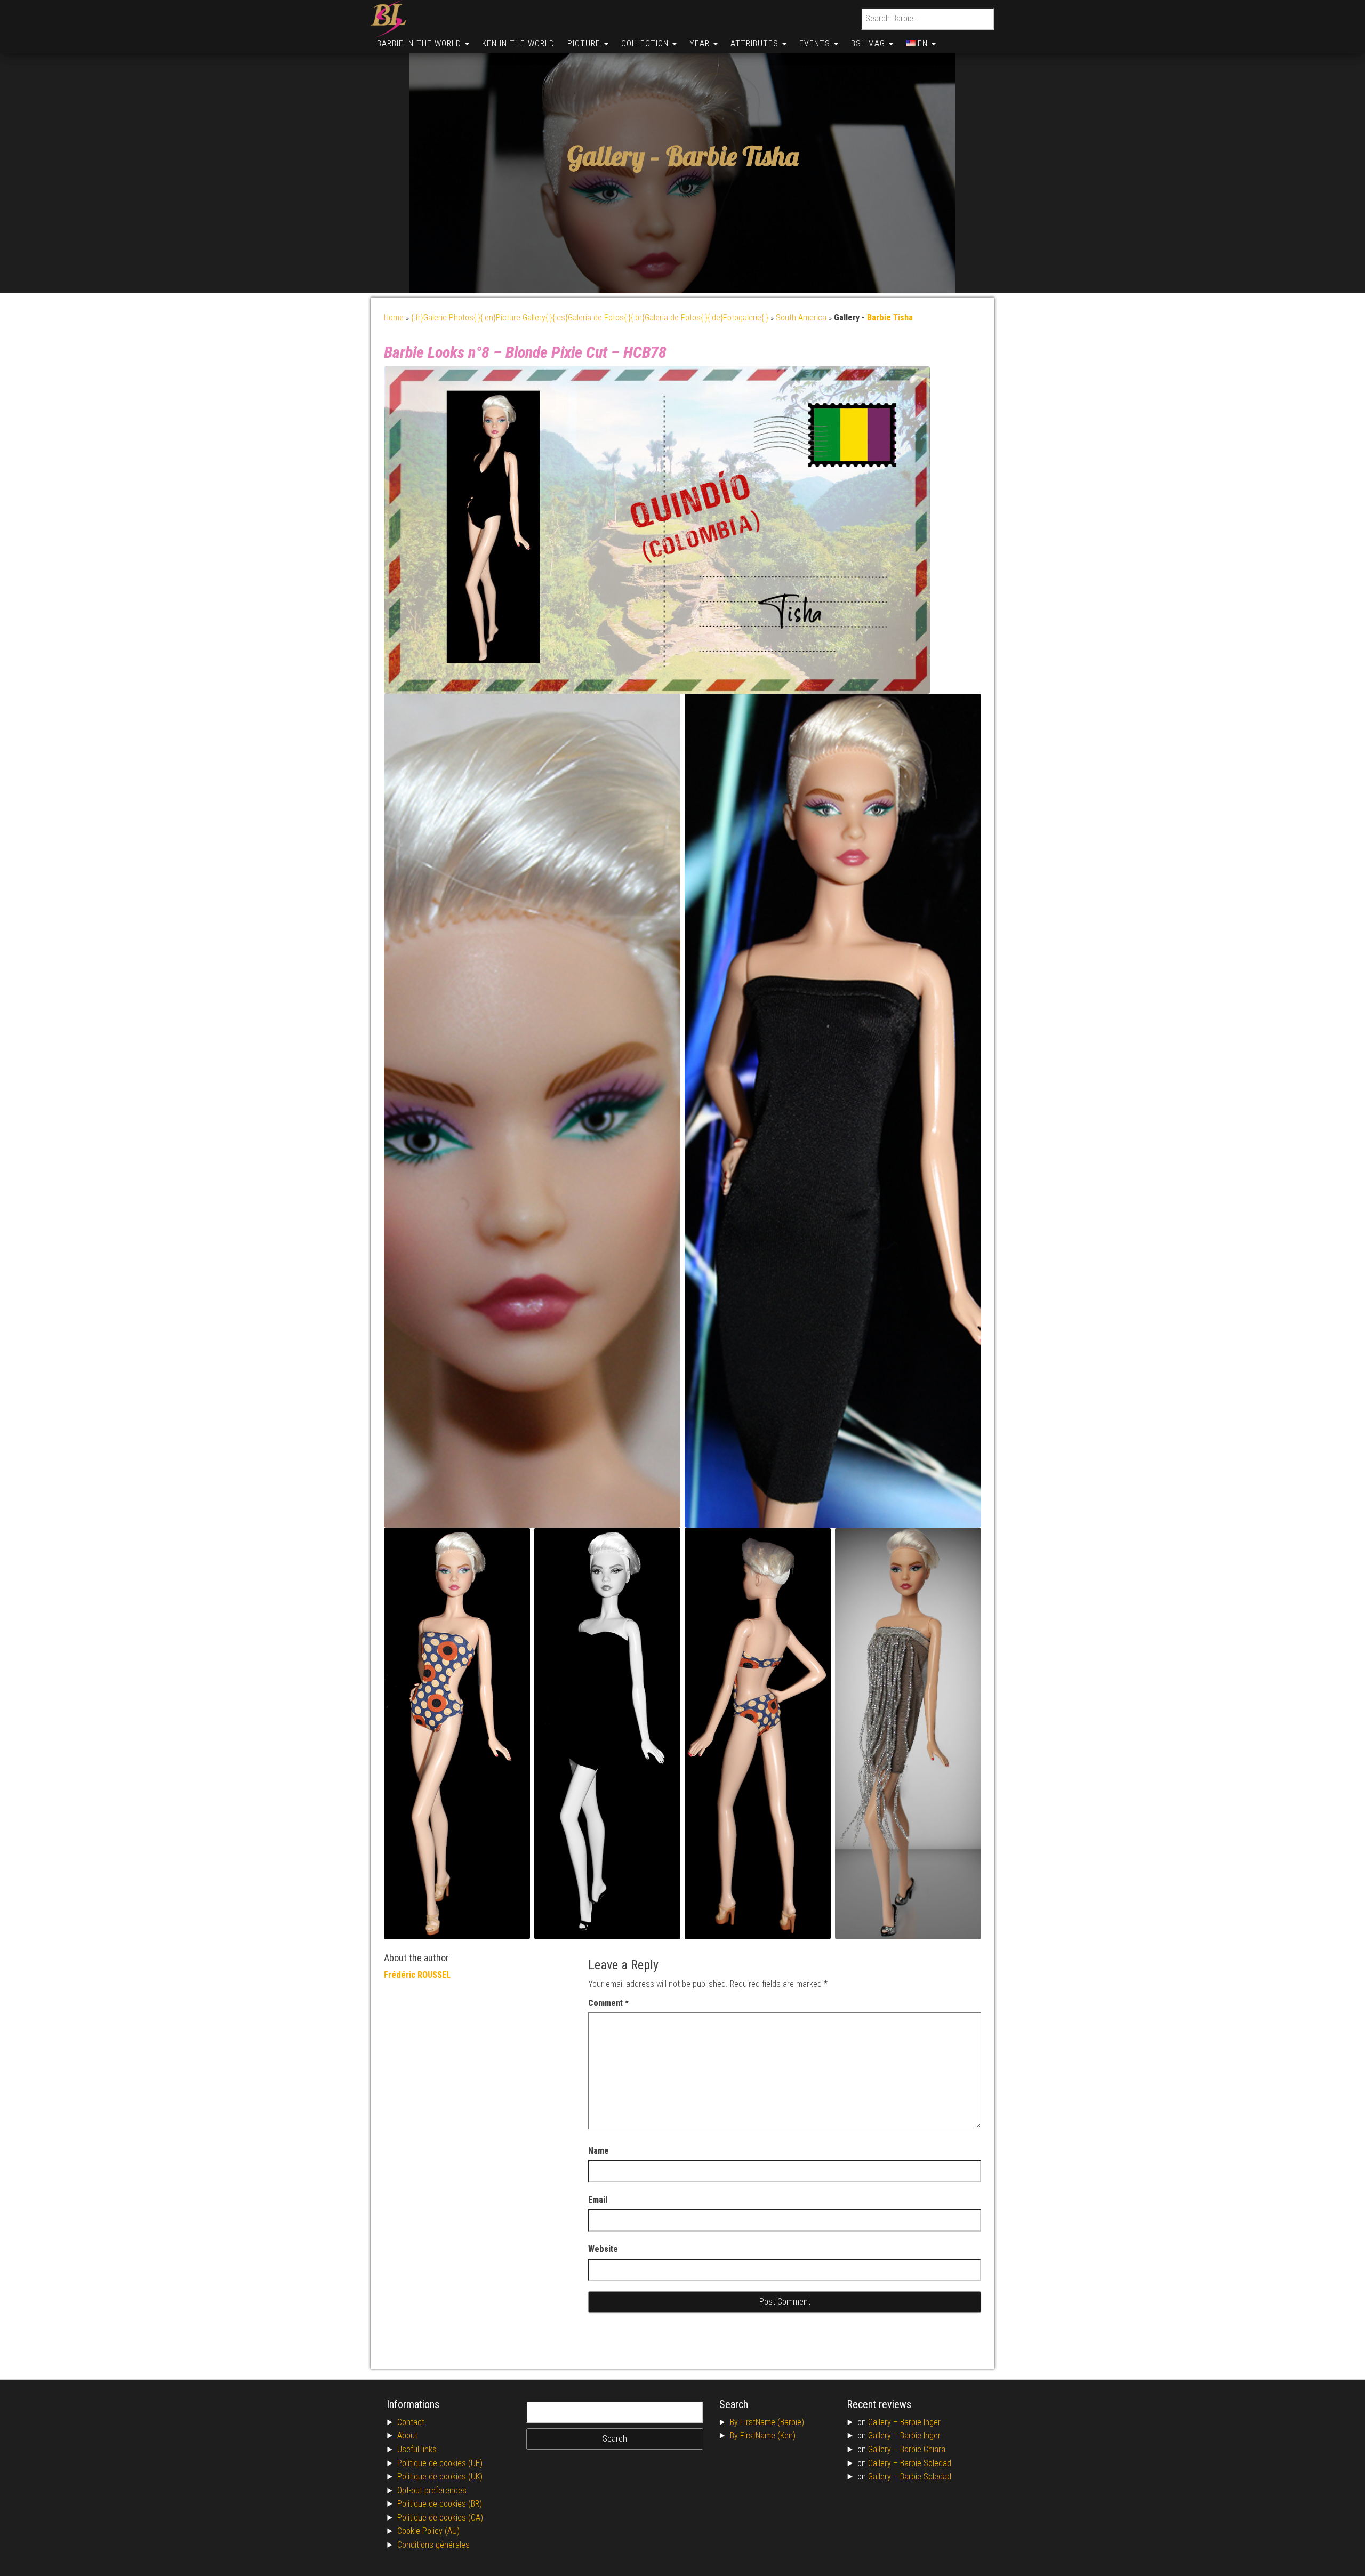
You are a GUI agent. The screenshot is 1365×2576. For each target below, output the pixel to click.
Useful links (417, 2449)
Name (599, 2151)
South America (801, 318)
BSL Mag (869, 43)
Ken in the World (518, 43)
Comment (608, 2003)
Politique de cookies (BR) (440, 2504)
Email (598, 2200)
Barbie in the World (420, 43)
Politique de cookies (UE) (440, 2463)
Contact (411, 2422)
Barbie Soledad (926, 2463)
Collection (646, 43)
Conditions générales (433, 2545)
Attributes (756, 43)
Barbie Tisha (732, 157)
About (407, 2435)
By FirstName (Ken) (763, 2435)
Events (816, 43)
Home (394, 318)
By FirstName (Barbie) (767, 2422)
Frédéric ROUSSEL (417, 1975)
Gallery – (884, 2422)
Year (701, 43)
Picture (585, 43)
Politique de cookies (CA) (440, 2518)
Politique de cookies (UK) (440, 2477)
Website (603, 2249)
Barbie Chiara (923, 2449)
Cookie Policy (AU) (428, 2531)
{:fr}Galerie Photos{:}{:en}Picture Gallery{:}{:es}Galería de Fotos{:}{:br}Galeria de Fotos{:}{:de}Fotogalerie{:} (590, 318)
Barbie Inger (920, 2422)
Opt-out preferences (432, 2490)
